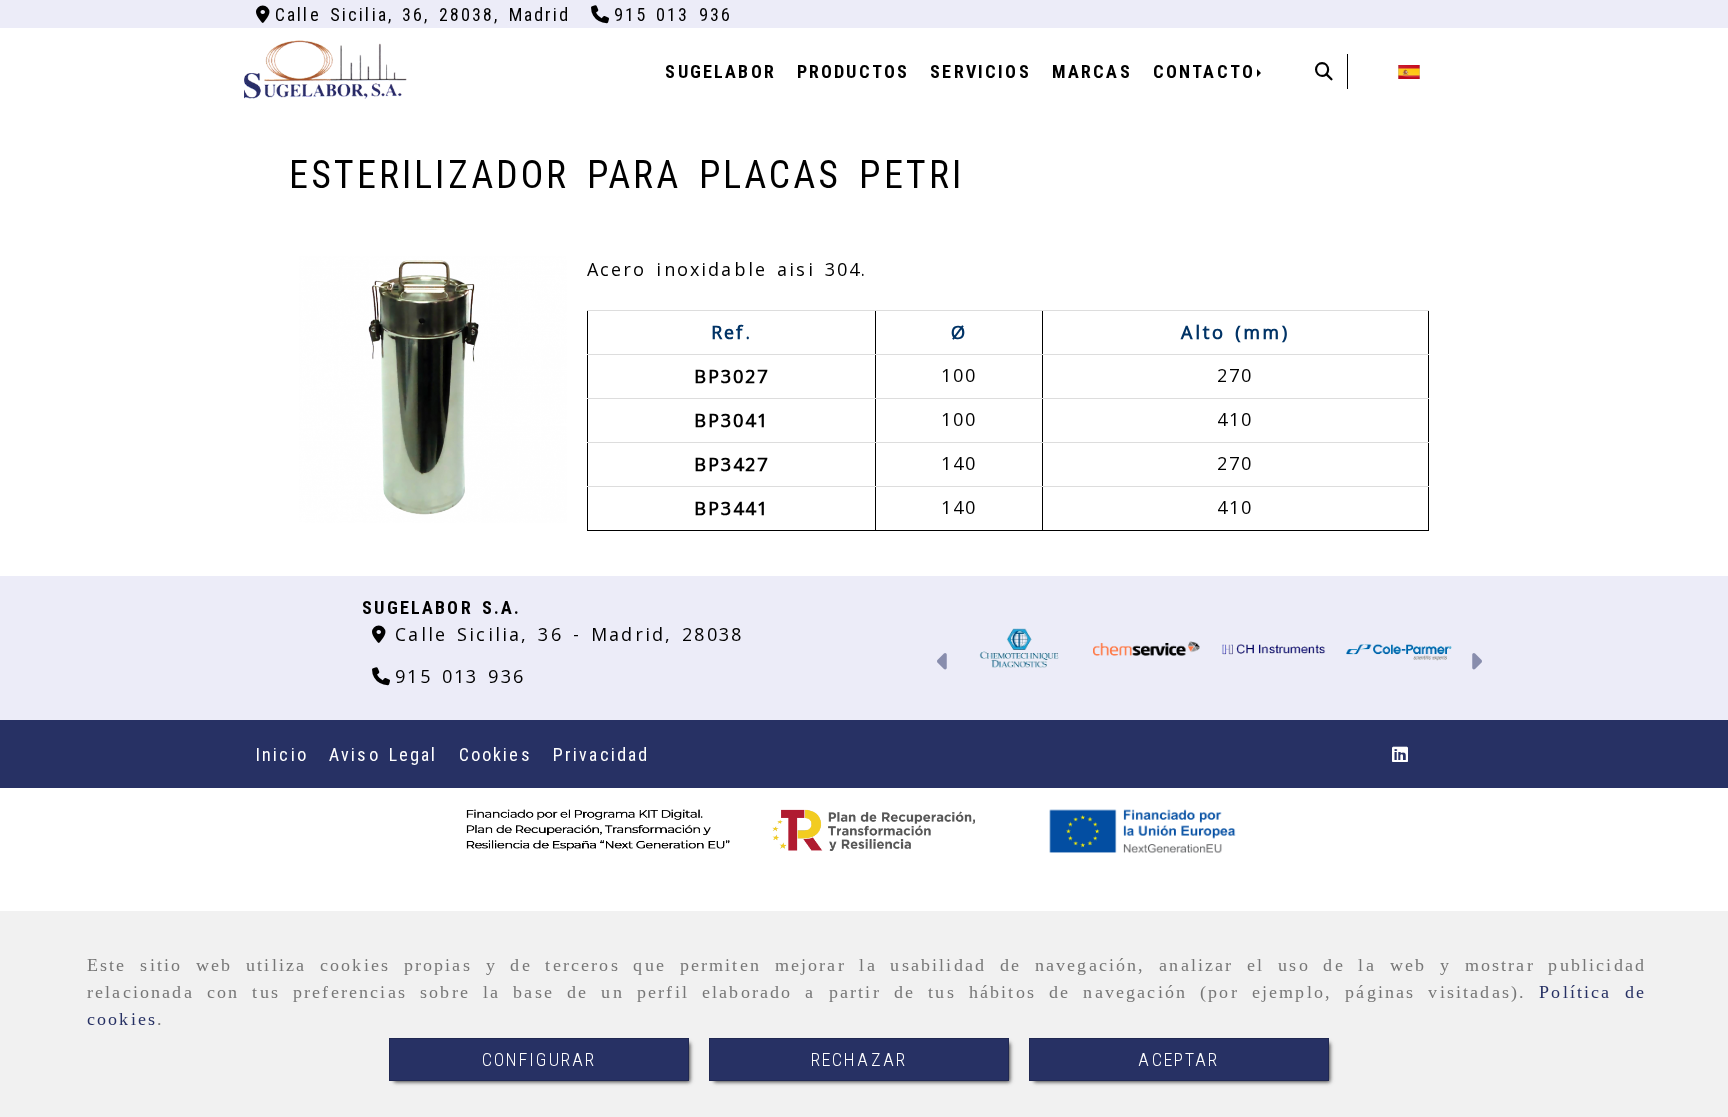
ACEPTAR (1178, 1059)
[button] (943, 664)
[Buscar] (1324, 71)
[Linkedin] (1400, 754)
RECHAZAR (859, 1059)
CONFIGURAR (539, 1059)
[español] (1409, 70)
